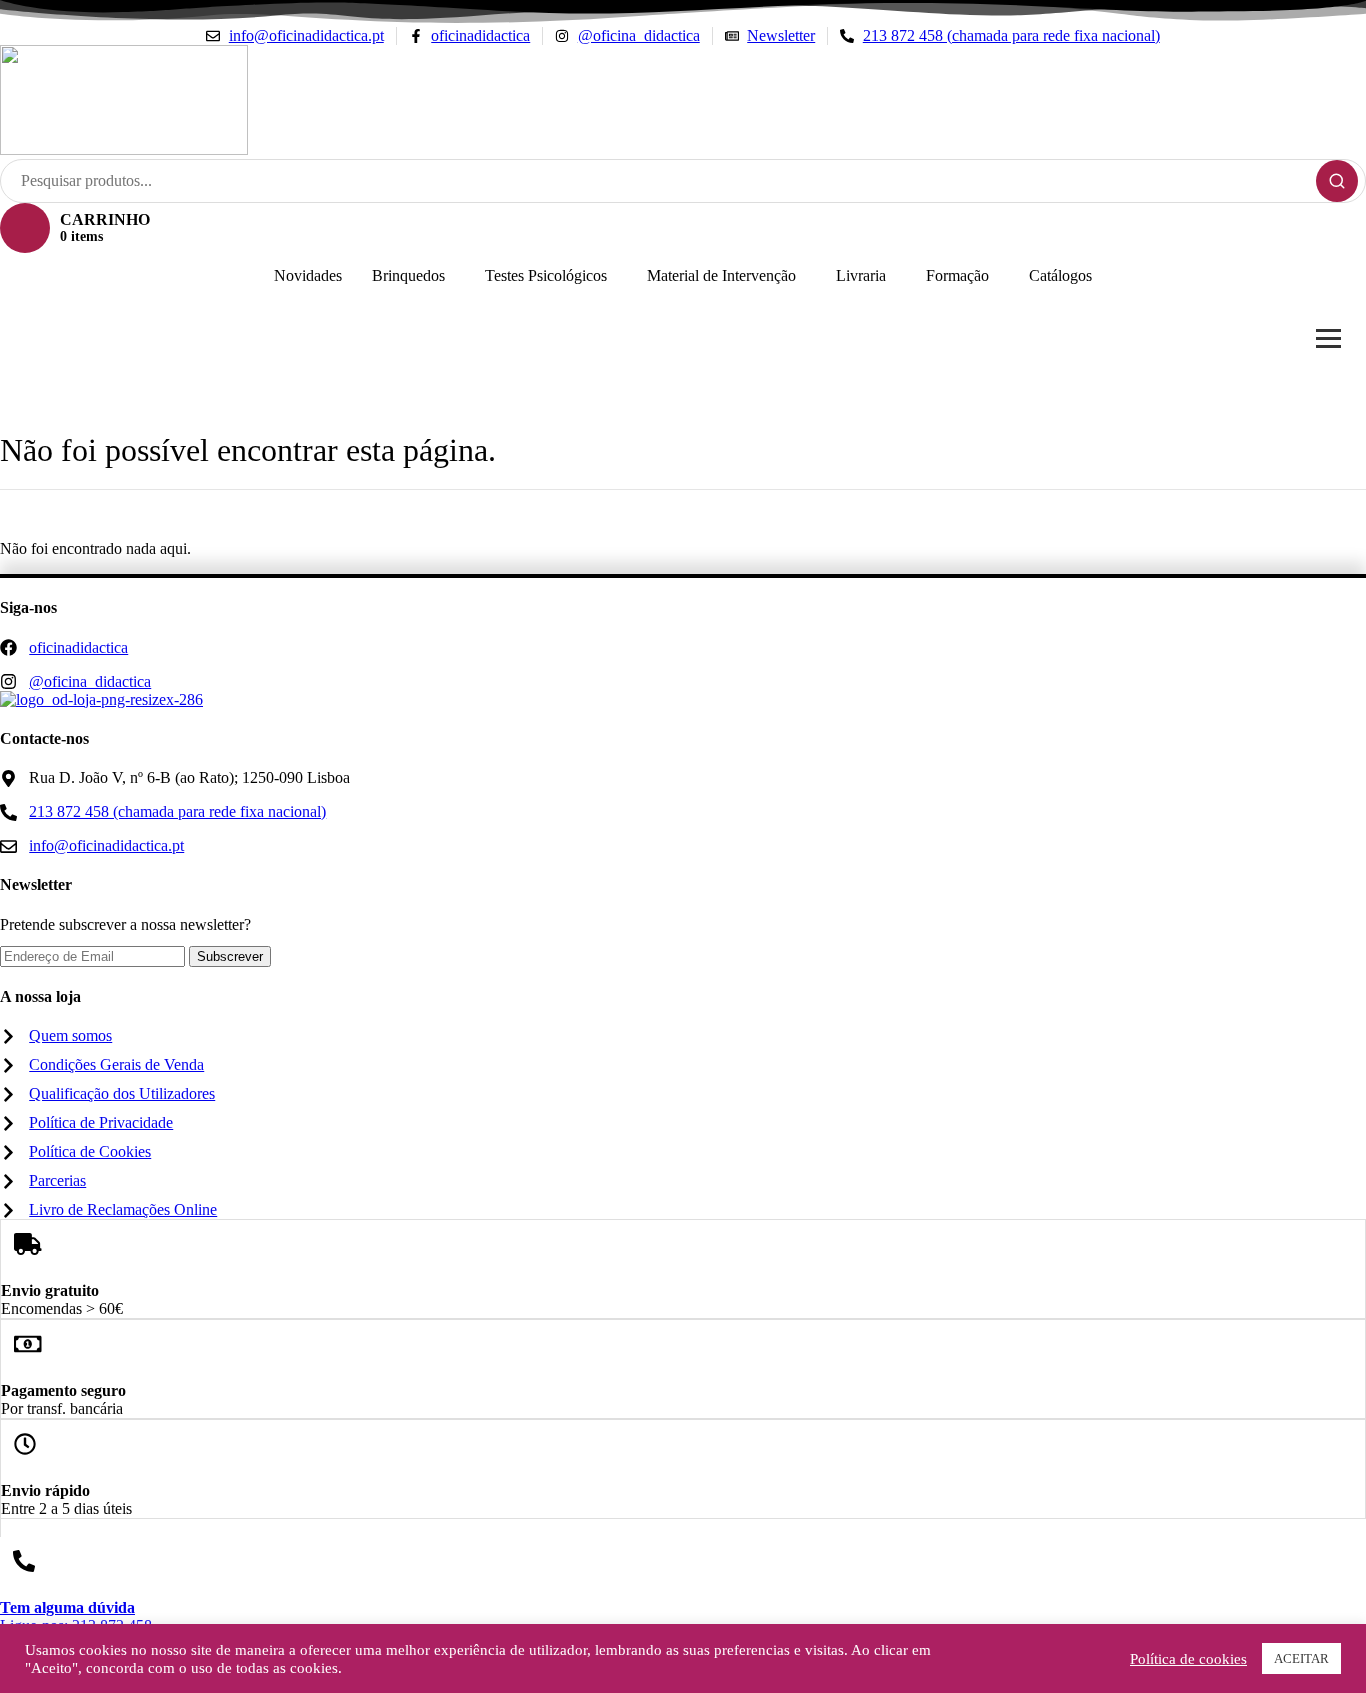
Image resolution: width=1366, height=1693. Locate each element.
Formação (957, 275)
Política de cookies (1188, 1659)
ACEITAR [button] (1301, 1658)
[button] (413, 276)
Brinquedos (408, 275)
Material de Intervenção (721, 275)
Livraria (861, 275)
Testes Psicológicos (546, 275)
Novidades (308, 275)
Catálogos (1060, 275)
